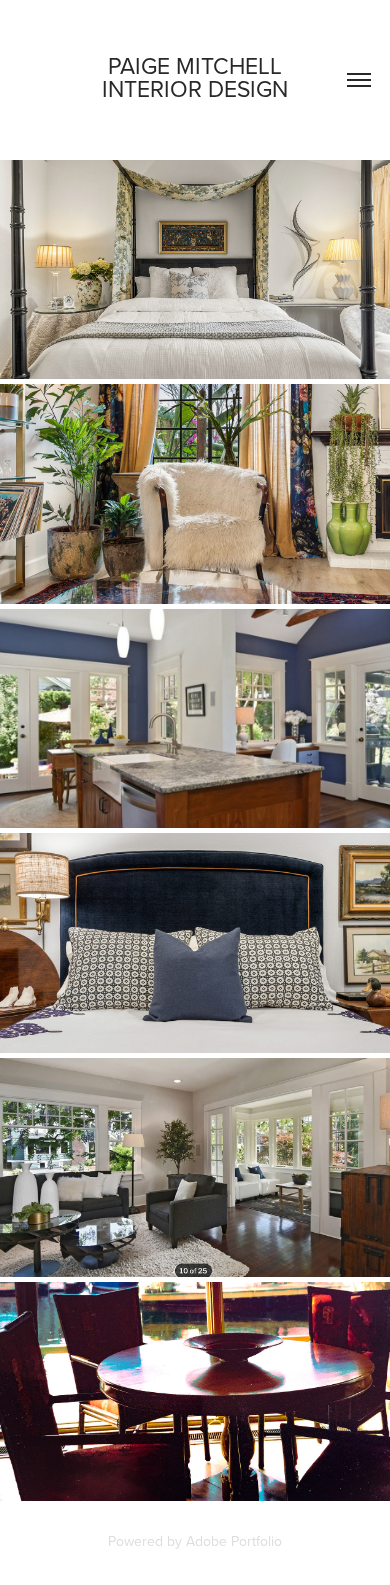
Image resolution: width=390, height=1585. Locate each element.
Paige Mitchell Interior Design (195, 76)
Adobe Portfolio (234, 1541)
